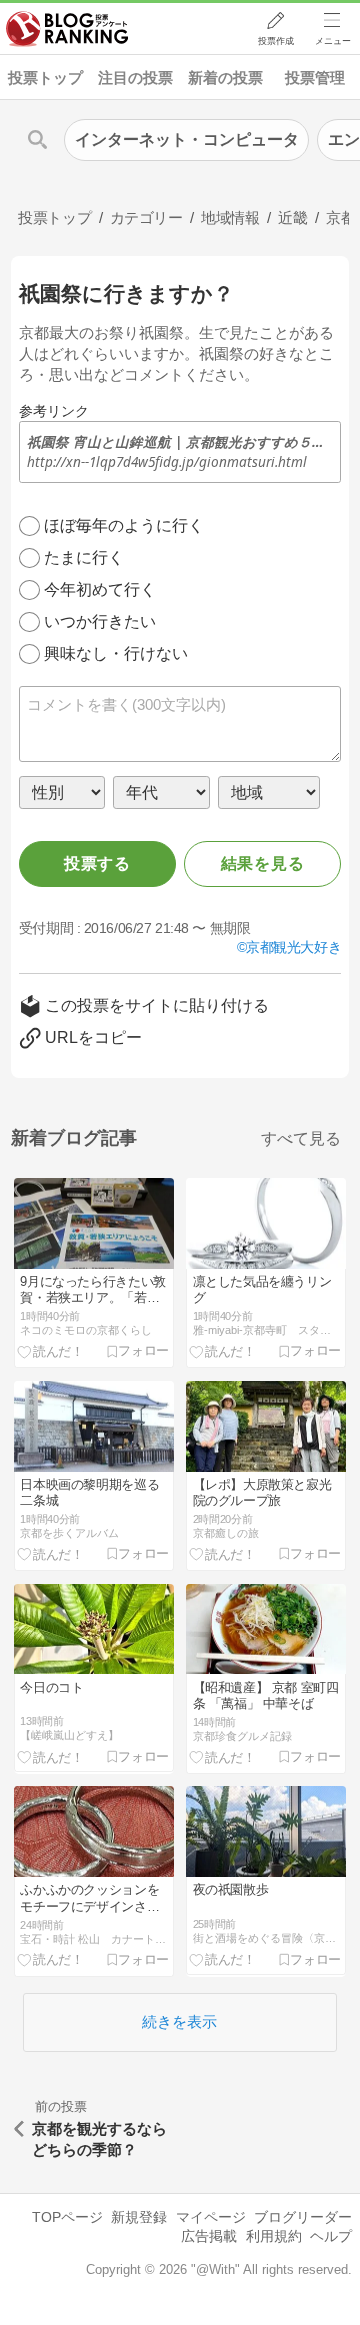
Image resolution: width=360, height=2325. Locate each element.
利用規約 (274, 2236)
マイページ (211, 2217)
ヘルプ (331, 2236)
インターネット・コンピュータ (187, 139)
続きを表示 (179, 2021)
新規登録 (139, 2217)
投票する (97, 863)
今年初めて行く (100, 589)
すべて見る (301, 1138)
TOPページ (67, 2217)
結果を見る (263, 863)
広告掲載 (209, 2236)
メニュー (333, 41)
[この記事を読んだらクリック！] (51, 1351)
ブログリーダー (303, 2217)
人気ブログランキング (67, 29)
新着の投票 (225, 77)
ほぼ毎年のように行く (124, 525)
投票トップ (45, 77)
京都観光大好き (293, 947)
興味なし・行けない (116, 653)
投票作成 (276, 41)
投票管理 (315, 77)
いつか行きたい (100, 621)
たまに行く (84, 557)
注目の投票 (135, 77)
